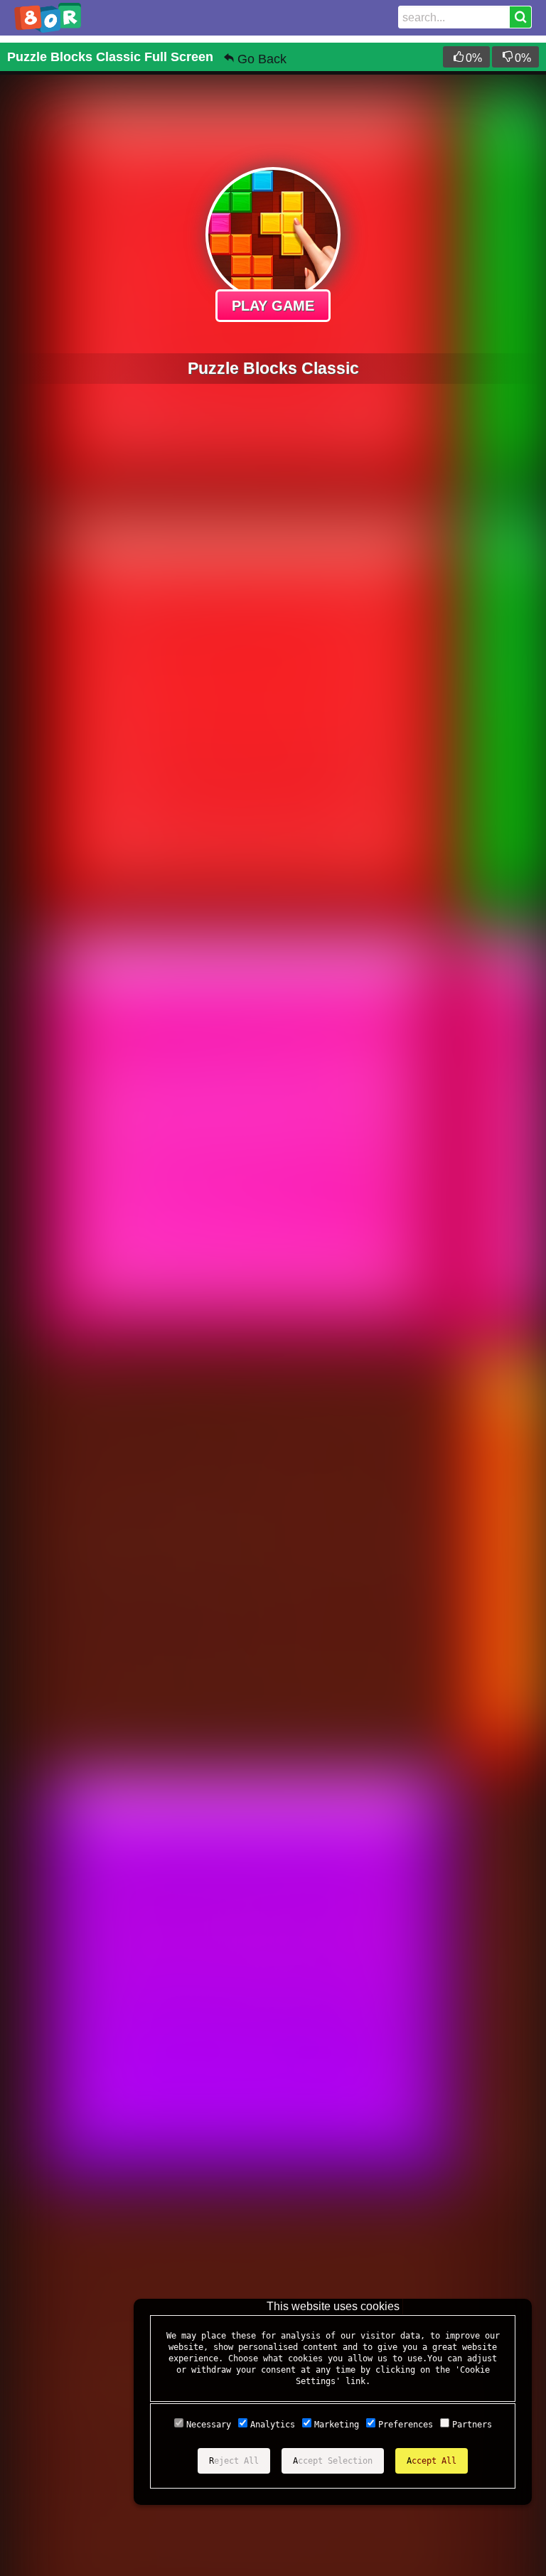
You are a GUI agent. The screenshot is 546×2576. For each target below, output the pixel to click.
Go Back (262, 59)
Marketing (337, 2425)
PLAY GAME (273, 306)
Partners (472, 2425)
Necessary (209, 2425)
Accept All (432, 2461)
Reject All (234, 2461)
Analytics (273, 2425)
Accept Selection (333, 2461)
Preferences (406, 2425)
